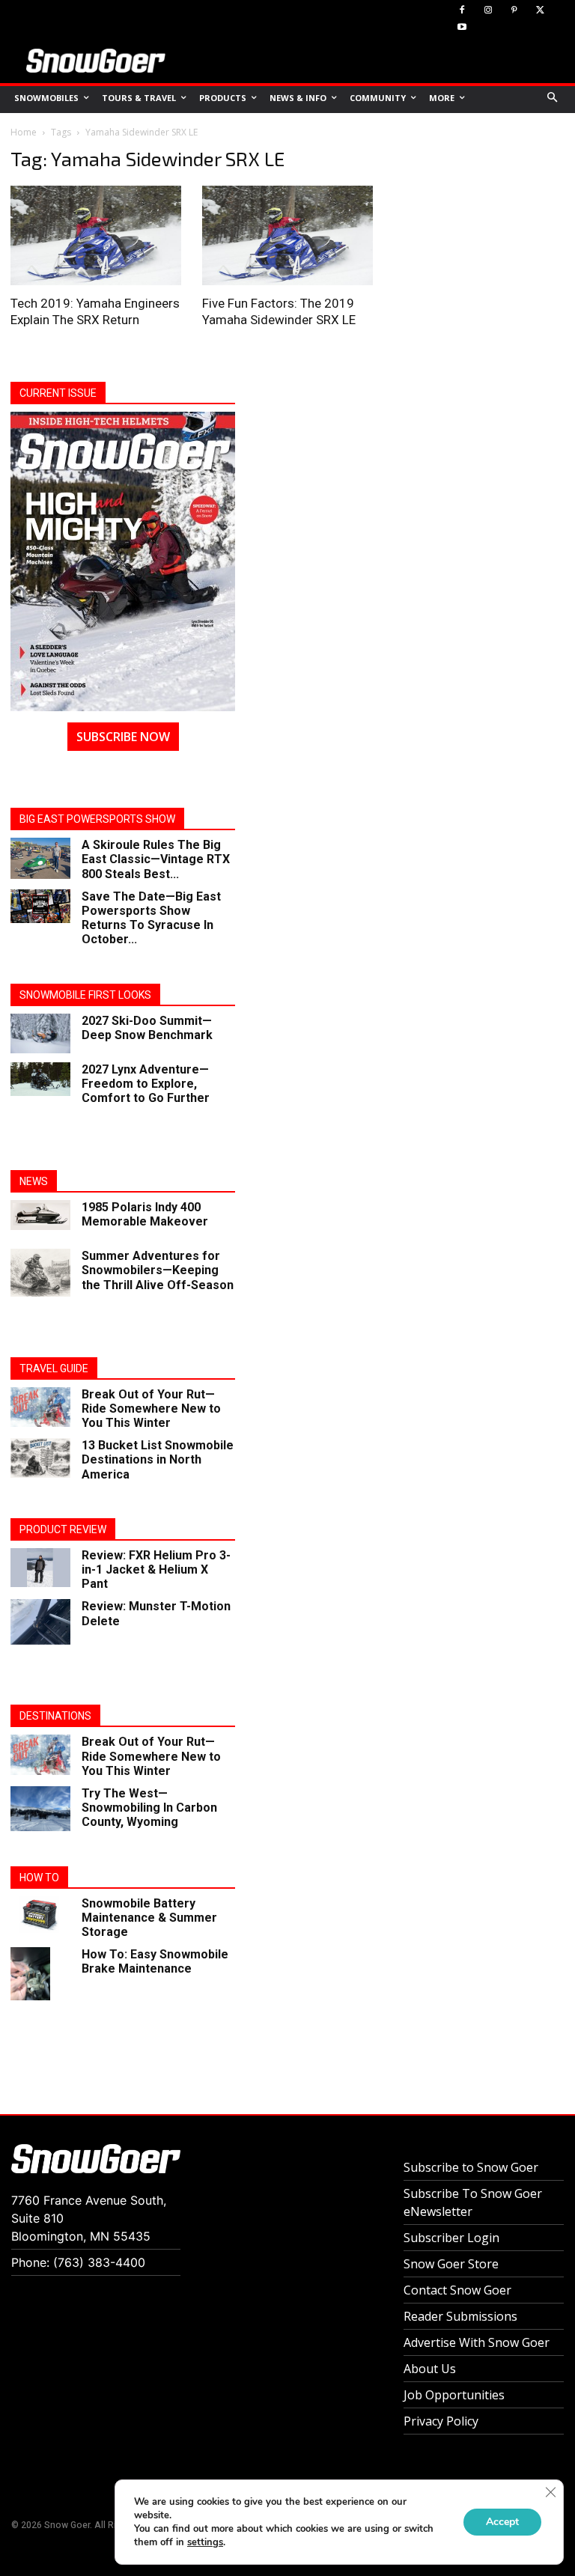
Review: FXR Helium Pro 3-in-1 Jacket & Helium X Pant (156, 1569)
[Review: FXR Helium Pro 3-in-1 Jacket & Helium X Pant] (40, 1568)
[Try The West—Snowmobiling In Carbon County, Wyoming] (40, 1809)
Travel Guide (54, 1368)
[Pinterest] (515, 11)
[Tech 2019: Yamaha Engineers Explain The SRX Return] (96, 235)
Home (24, 132)
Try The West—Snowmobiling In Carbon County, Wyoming (149, 1808)
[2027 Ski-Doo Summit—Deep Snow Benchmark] (40, 1033)
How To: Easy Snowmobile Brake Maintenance (155, 1961)
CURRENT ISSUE (58, 393)
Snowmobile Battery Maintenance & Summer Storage (149, 1918)
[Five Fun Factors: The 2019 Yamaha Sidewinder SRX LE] (287, 235)
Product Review (63, 1529)
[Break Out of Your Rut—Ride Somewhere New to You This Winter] (40, 1407)
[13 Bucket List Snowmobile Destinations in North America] (40, 1458)
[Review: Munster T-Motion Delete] (40, 1622)
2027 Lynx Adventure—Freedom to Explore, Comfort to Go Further (146, 1084)
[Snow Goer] (96, 61)
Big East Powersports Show (97, 819)
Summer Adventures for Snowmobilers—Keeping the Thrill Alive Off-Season (158, 1270)
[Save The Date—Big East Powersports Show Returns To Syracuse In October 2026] (40, 906)
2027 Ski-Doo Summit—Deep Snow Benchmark (147, 1028)
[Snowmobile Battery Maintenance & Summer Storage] (40, 1915)
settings (205, 2542)
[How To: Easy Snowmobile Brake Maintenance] (40, 1974)
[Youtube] (462, 28)
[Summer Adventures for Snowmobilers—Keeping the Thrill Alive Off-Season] (40, 1273)
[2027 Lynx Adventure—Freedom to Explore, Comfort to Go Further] (40, 1079)
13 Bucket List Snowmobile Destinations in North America (158, 1459)
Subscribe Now (123, 737)
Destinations (55, 1716)
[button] (553, 98)
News (34, 1181)
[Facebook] (462, 11)
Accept (502, 2522)
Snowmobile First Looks (85, 995)
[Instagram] (489, 11)
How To (39, 1878)
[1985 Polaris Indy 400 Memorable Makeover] (40, 1215)
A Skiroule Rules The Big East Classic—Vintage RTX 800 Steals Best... (156, 859)
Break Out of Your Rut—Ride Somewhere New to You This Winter (151, 1409)
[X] (540, 11)
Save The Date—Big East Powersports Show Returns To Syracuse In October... (151, 918)
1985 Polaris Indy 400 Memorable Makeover (145, 1214)
